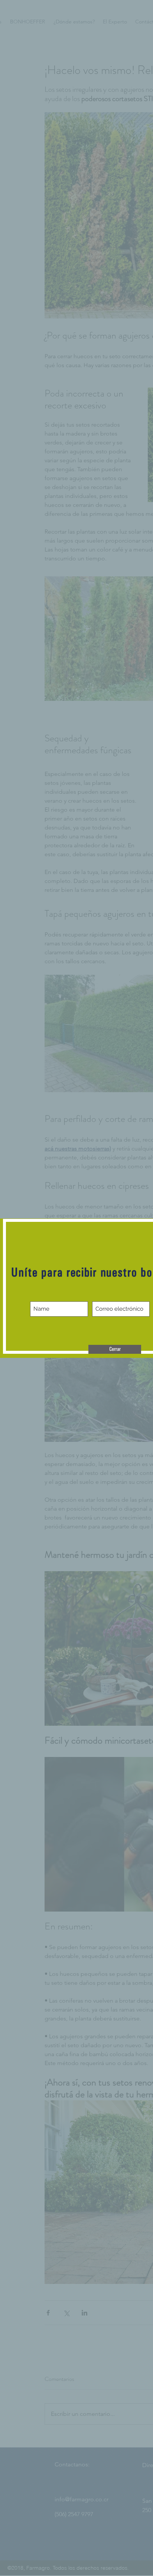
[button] (115, 1349)
